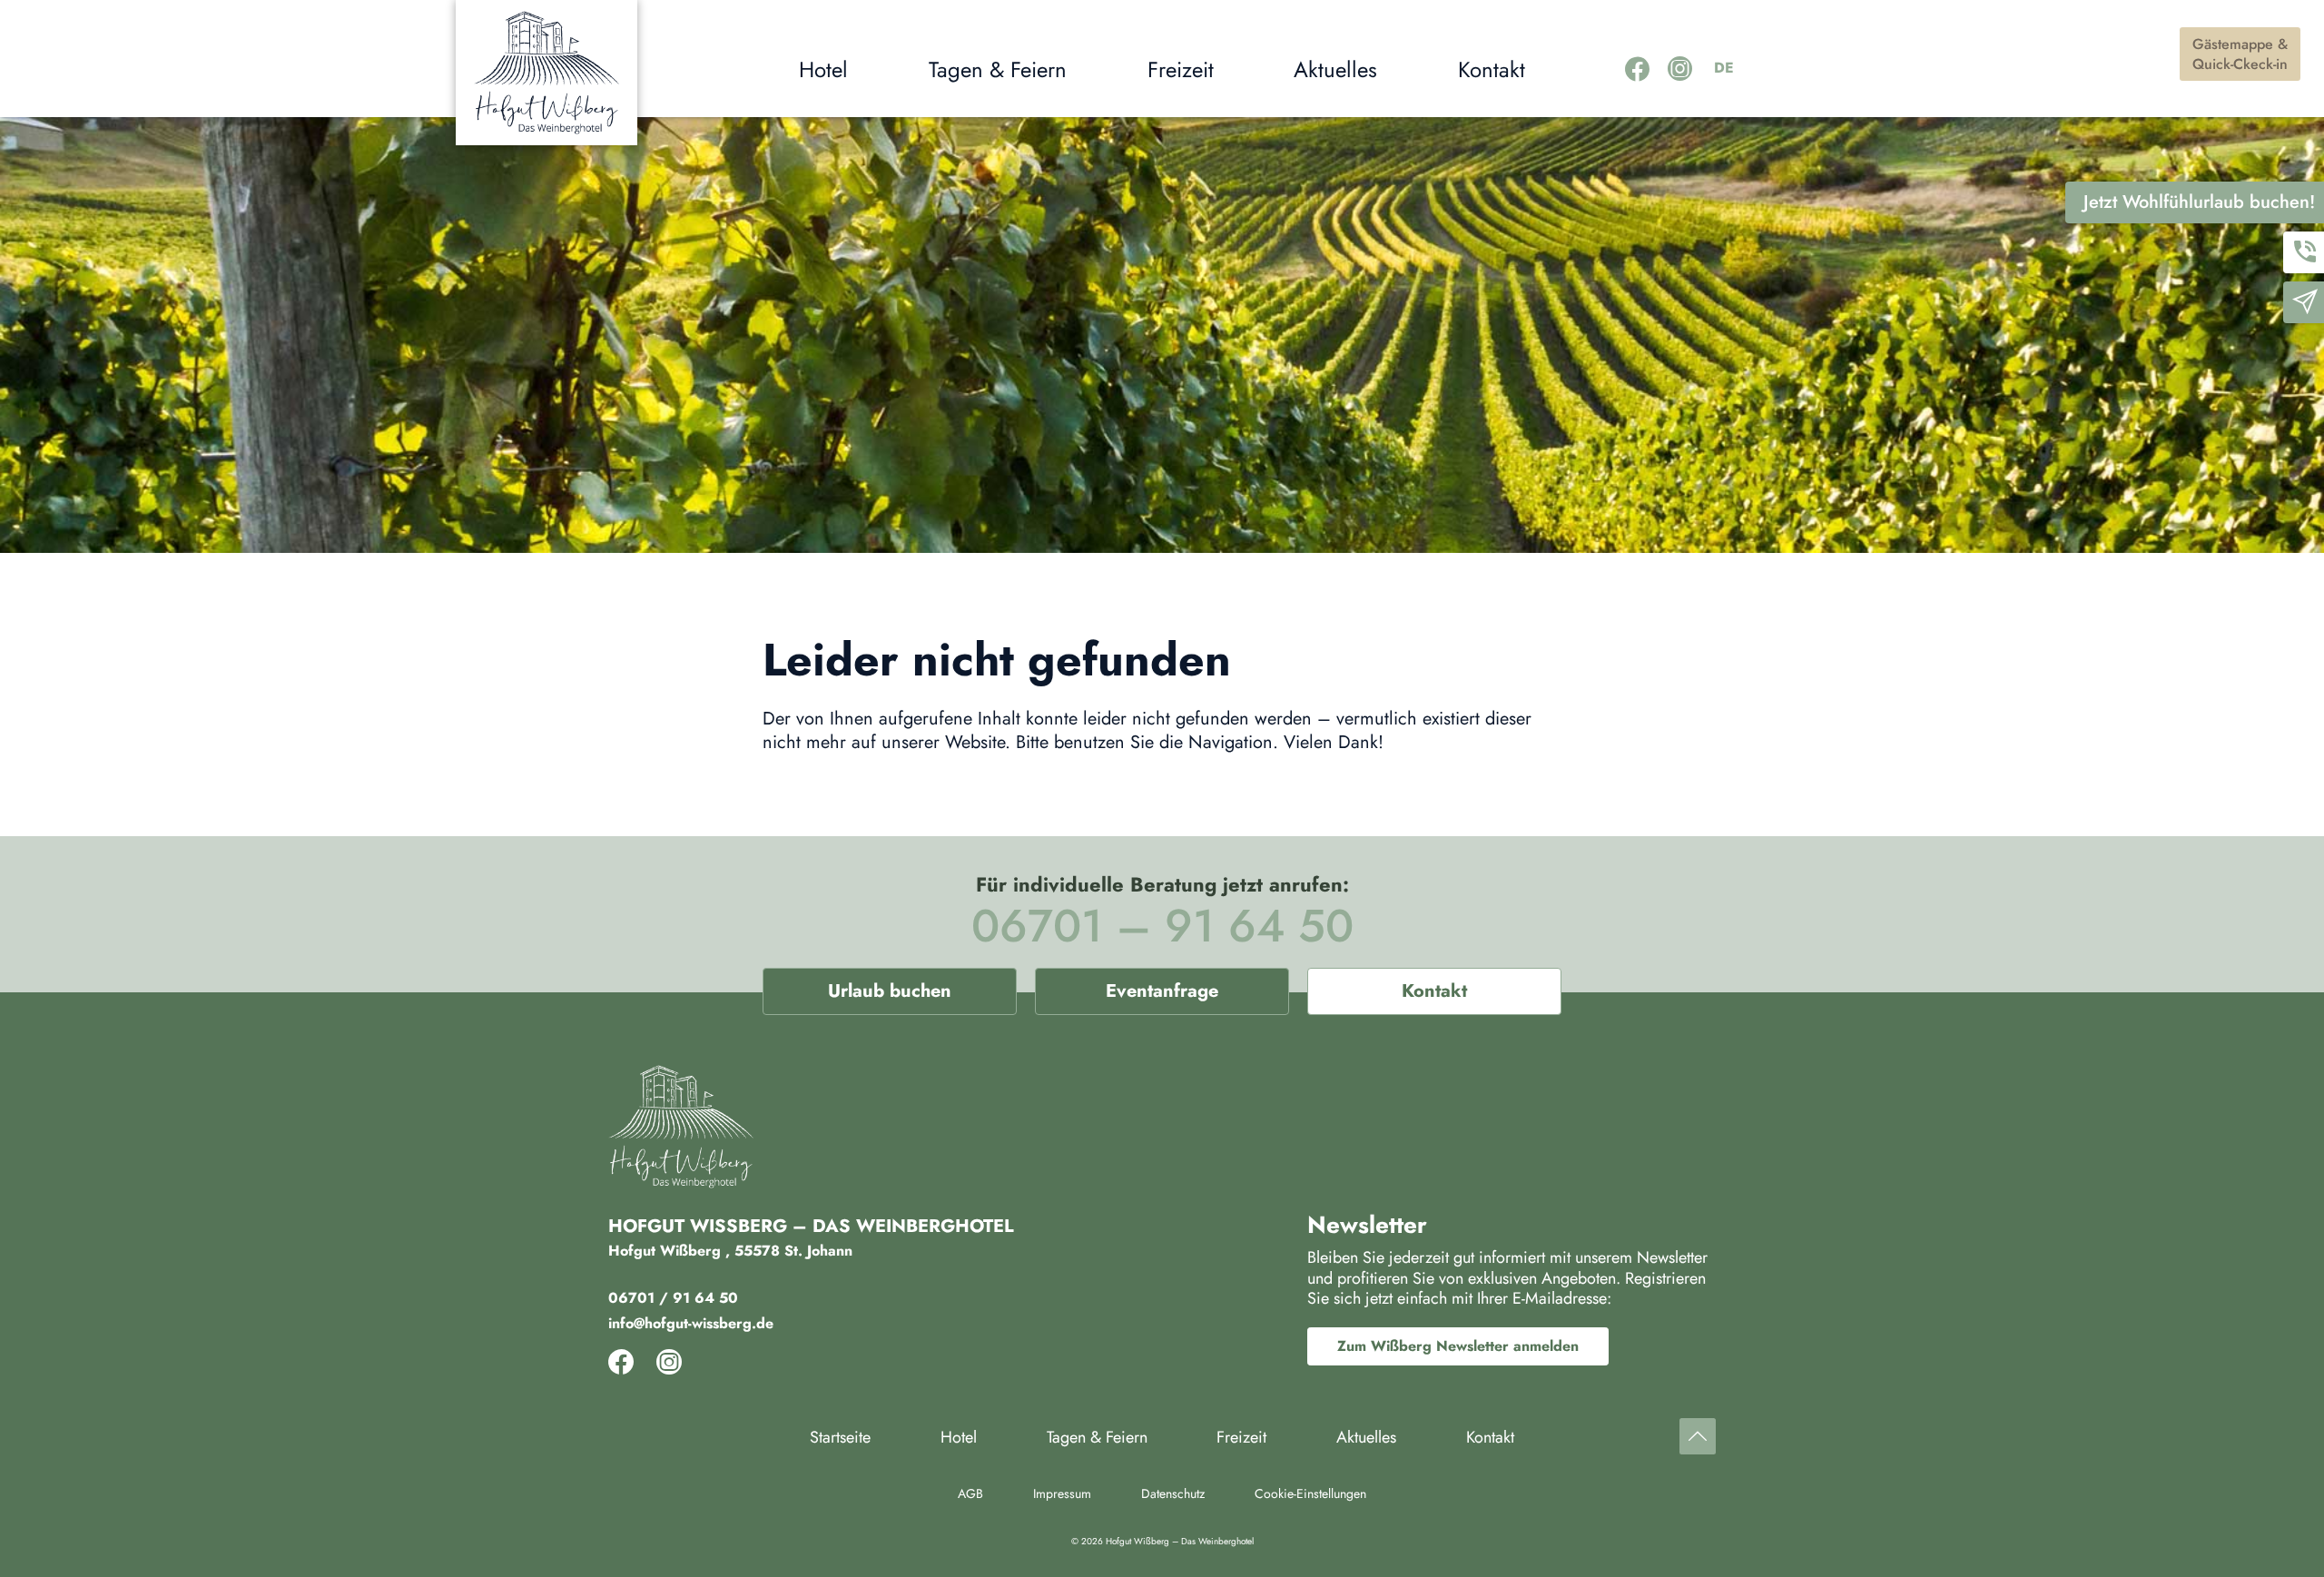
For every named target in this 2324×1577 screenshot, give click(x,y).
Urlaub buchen (890, 991)
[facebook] (1637, 69)
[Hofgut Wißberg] (547, 73)
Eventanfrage (1162, 991)
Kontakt (1434, 991)
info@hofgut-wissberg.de (691, 1323)
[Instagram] (1680, 69)
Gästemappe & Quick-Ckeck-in (2240, 54)
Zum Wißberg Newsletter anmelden (1458, 1346)
